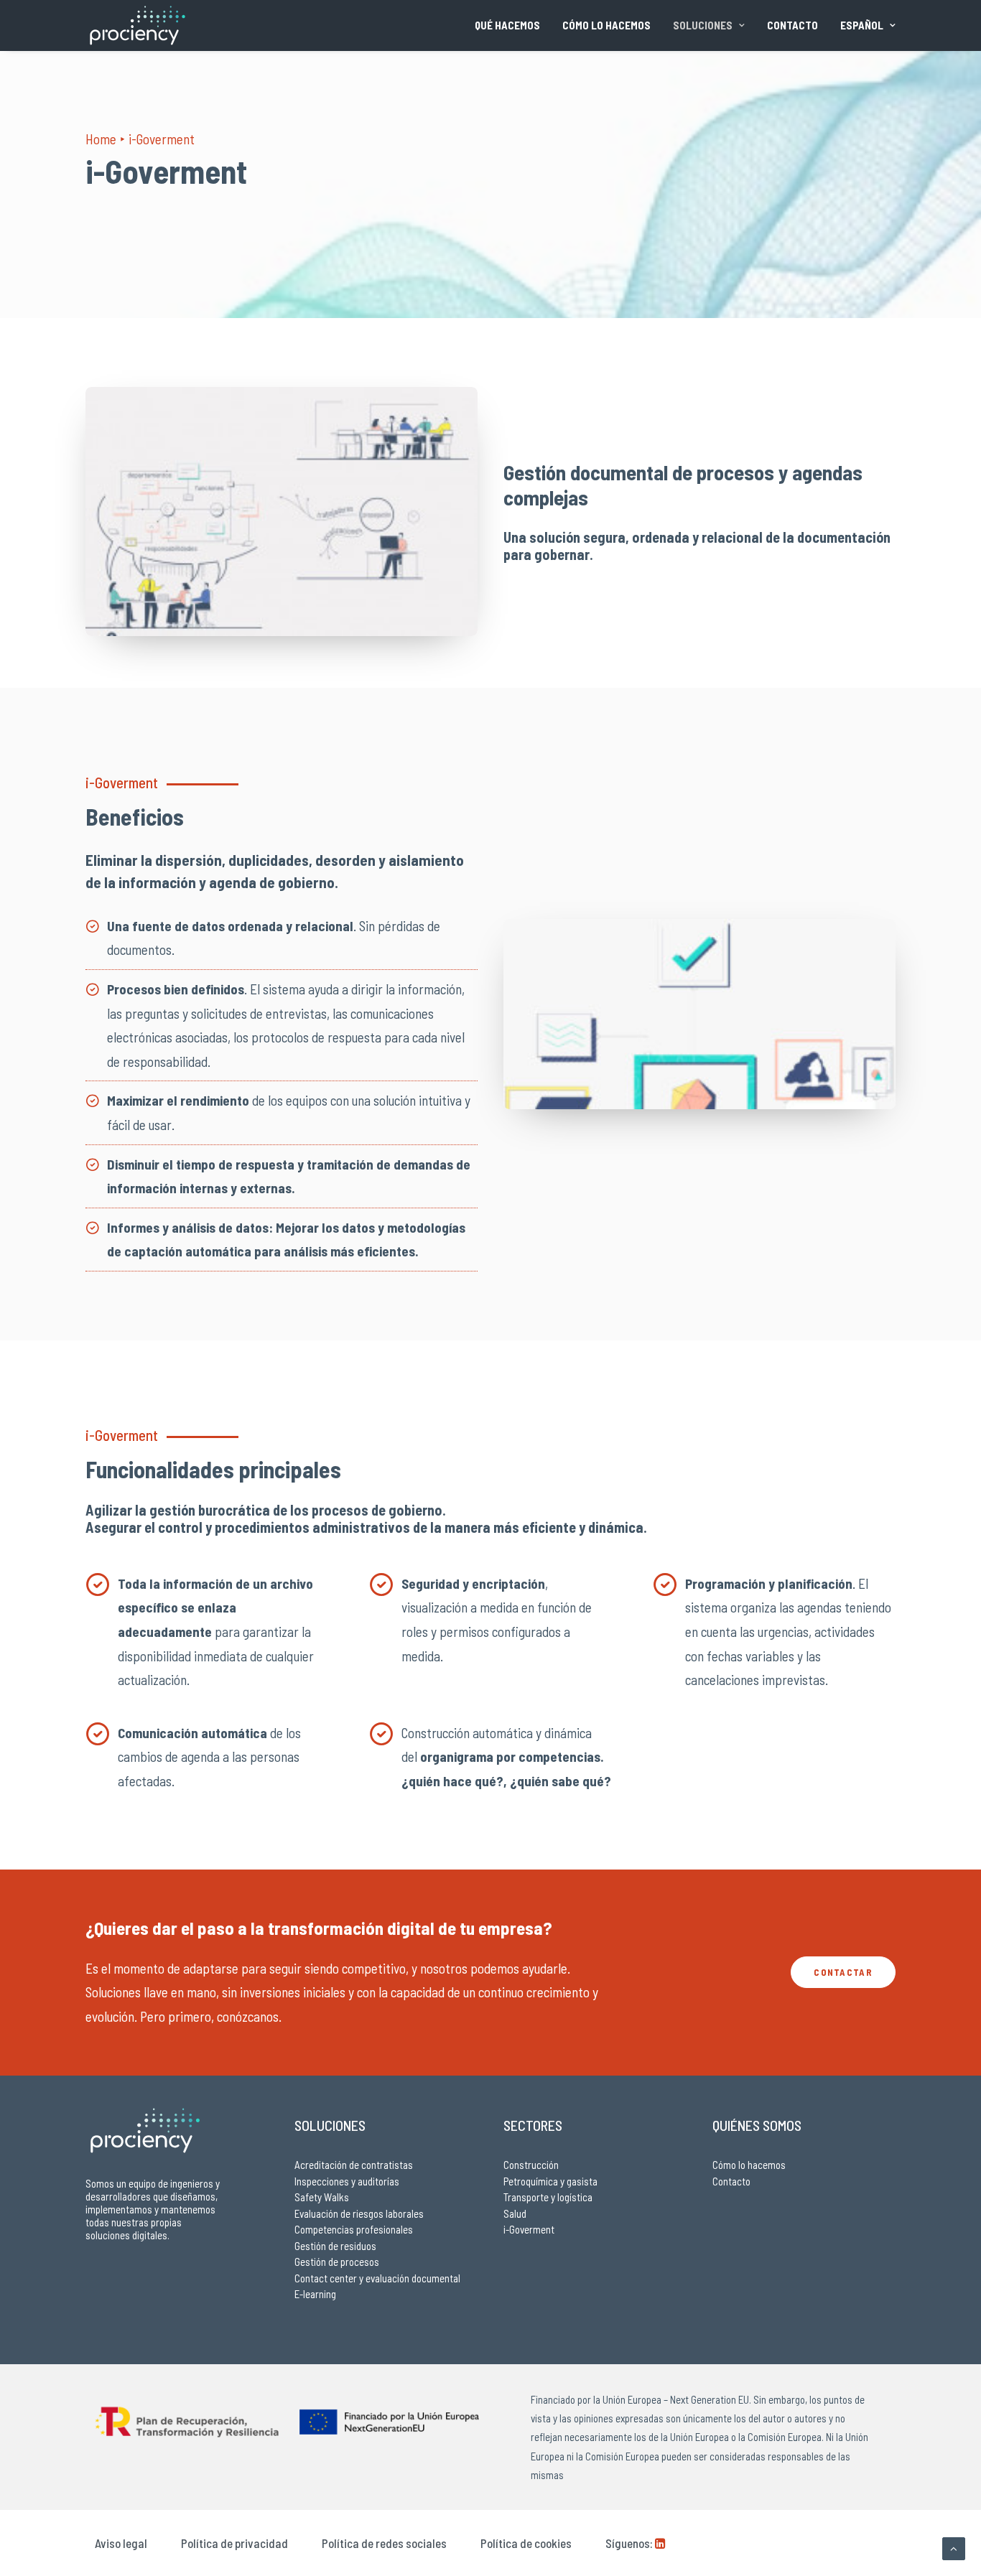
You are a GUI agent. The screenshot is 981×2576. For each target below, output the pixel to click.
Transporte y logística (548, 2197)
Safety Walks (322, 2197)
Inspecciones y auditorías (347, 2181)
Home (101, 139)
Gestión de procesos (337, 2262)
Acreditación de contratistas (354, 2165)
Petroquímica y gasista (550, 2181)
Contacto (792, 25)
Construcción (531, 2165)
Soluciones (703, 25)
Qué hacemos (507, 25)
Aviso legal (121, 2543)
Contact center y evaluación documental (377, 2278)
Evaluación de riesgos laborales (359, 2213)
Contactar (843, 1972)
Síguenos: (629, 2543)
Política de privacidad (234, 2543)
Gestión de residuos (335, 2246)
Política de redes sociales (384, 2543)
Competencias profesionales (354, 2229)
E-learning (315, 2294)
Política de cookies (526, 2543)
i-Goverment (529, 2229)
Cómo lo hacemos (606, 25)
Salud (515, 2213)
